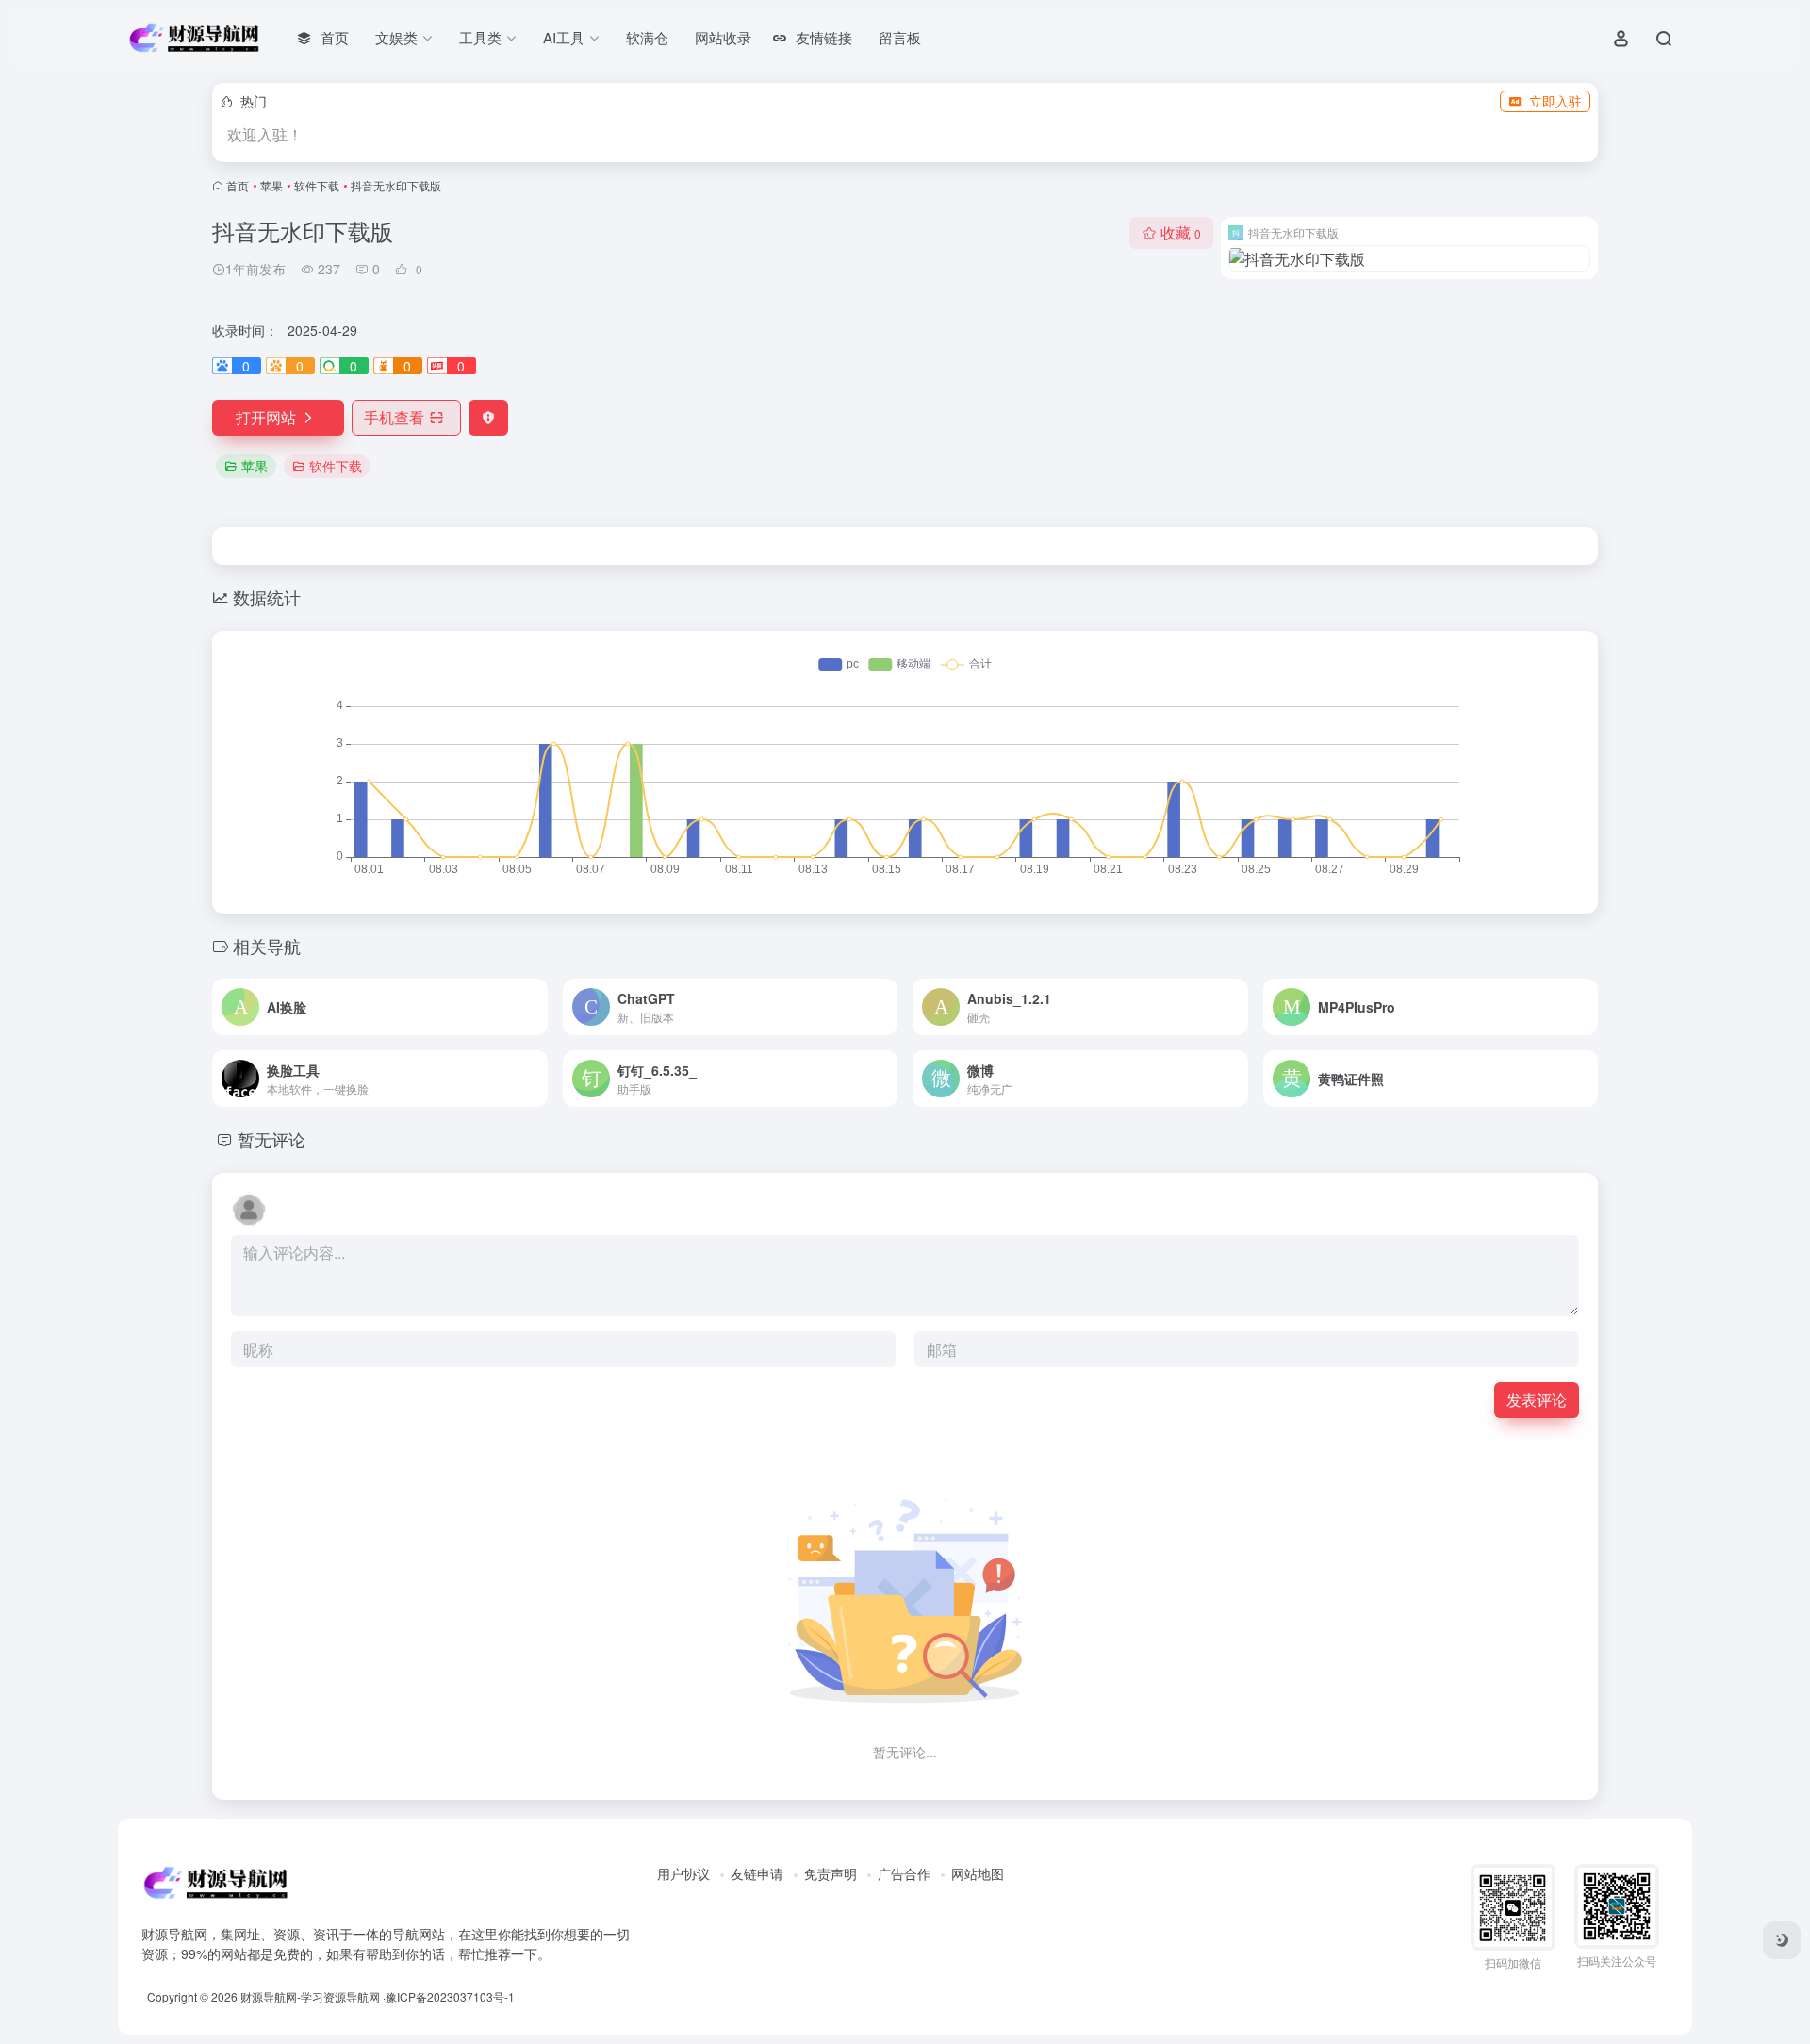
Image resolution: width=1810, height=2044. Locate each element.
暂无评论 (271, 1139)
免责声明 (831, 1873)
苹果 (271, 185)
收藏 (1181, 232)
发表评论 (1537, 1400)
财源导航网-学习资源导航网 (310, 1996)
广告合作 (904, 1873)
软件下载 (317, 185)
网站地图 (978, 1873)
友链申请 (757, 1873)
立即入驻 (1555, 101)
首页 (238, 185)
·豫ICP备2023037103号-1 (449, 1996)
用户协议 (683, 1873)
